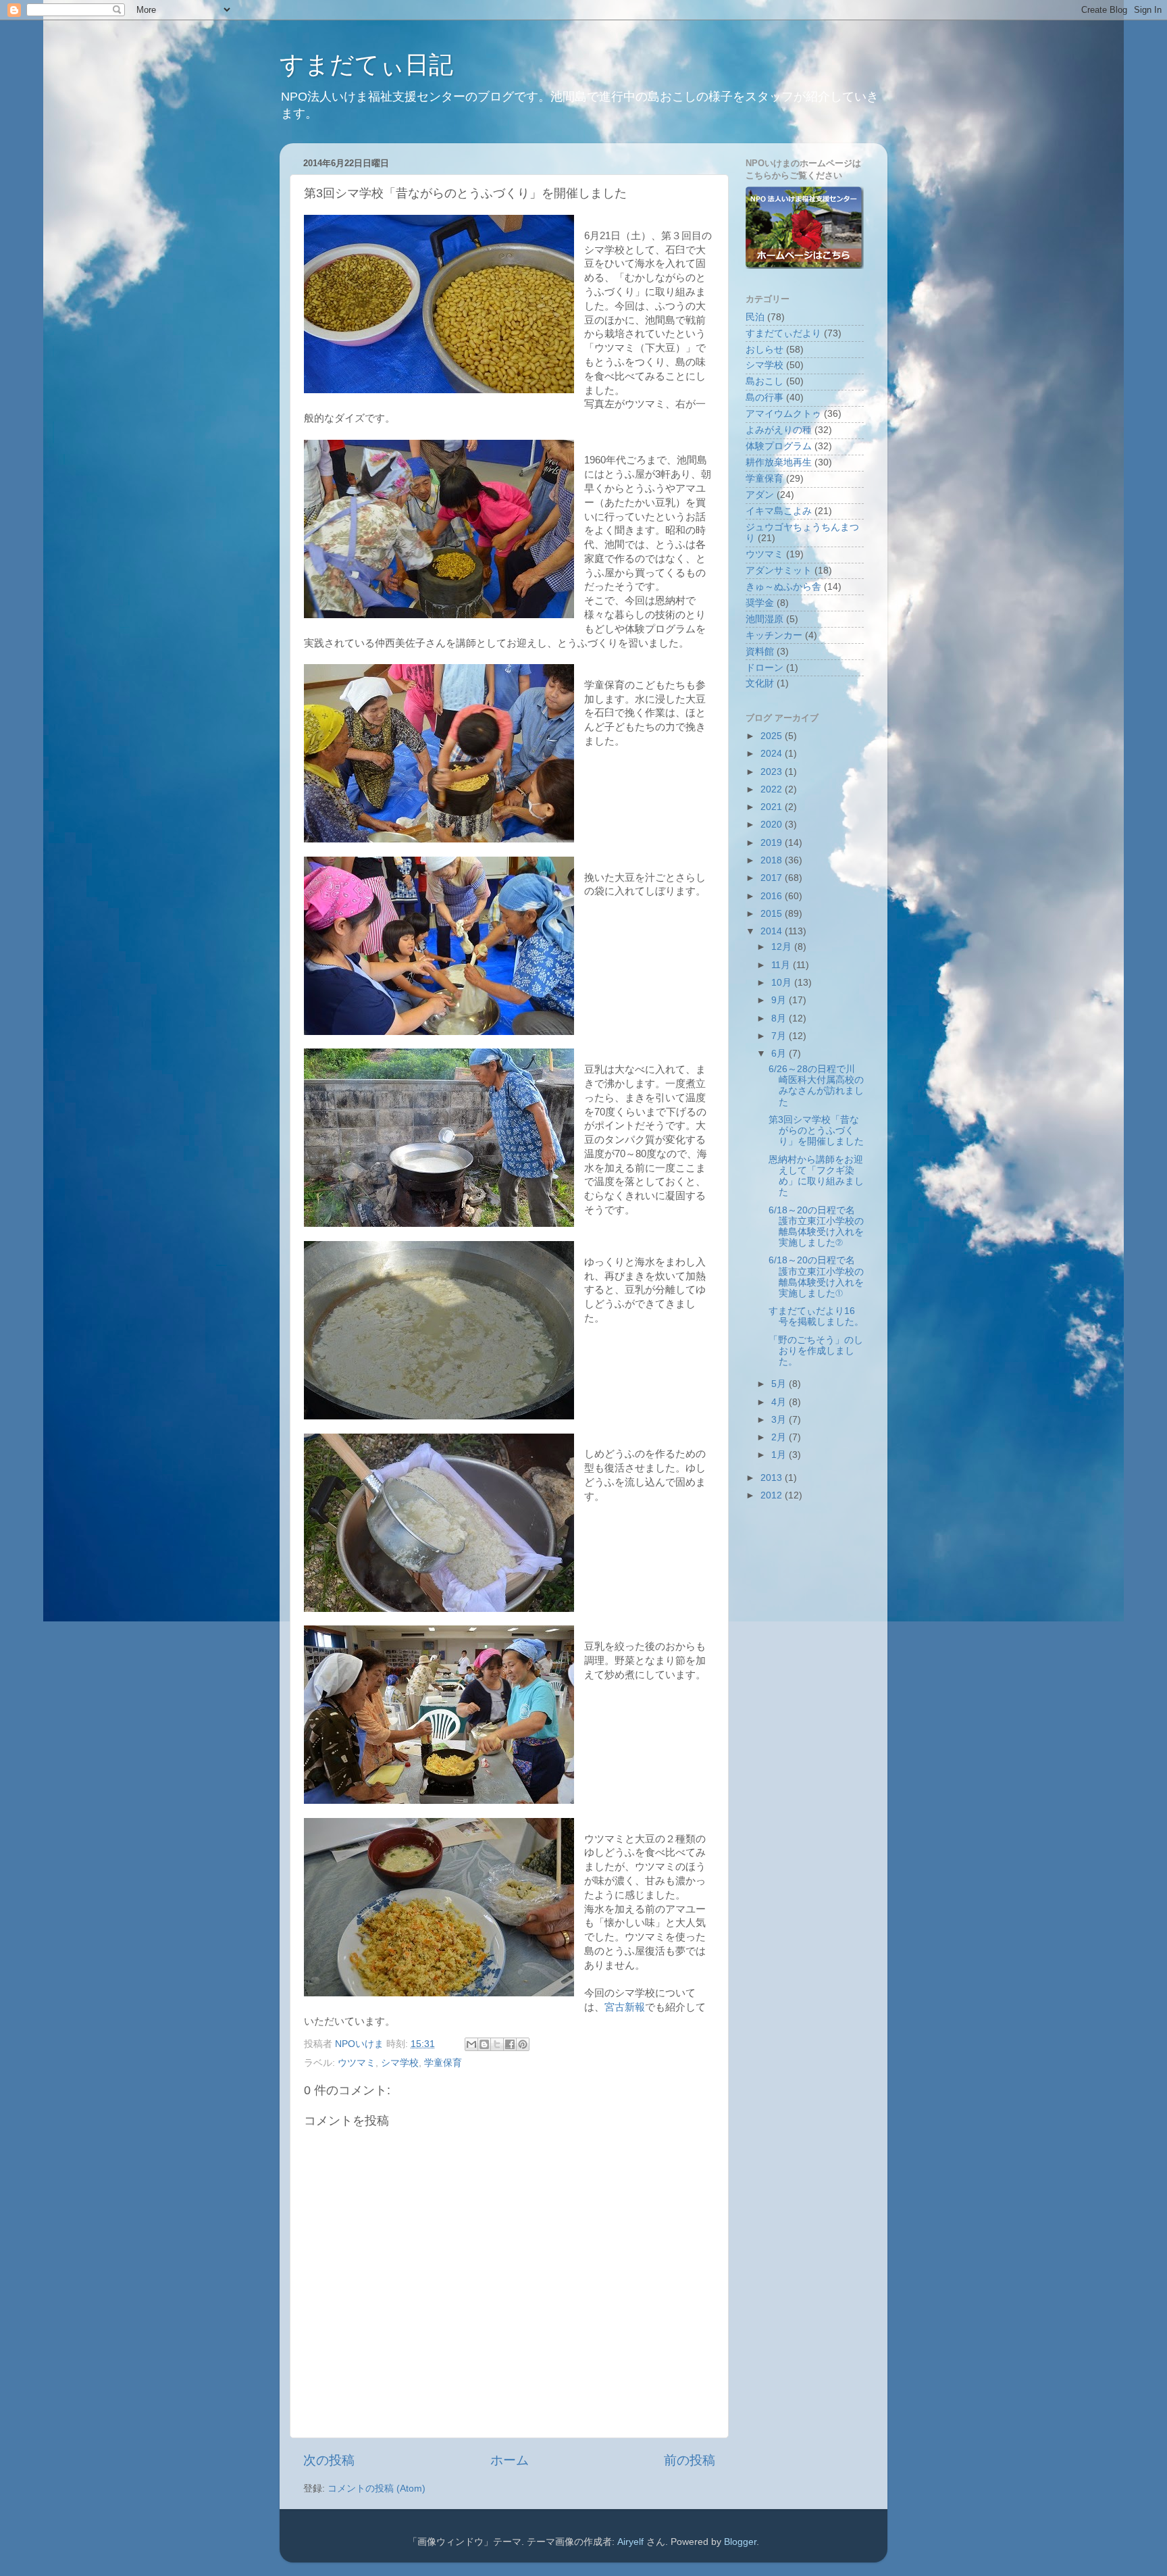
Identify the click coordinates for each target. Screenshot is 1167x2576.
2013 (773, 1478)
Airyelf (630, 2542)
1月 (780, 1455)
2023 (773, 772)
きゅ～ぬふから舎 (783, 587)
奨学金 (760, 603)
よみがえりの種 (779, 430)
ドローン (764, 668)
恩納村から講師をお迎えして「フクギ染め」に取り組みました (816, 1176)
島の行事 (764, 398)
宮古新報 (625, 2007)
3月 (780, 1420)
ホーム (510, 2460)
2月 (780, 1437)
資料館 (760, 652)
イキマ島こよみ (779, 511)
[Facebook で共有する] (510, 2044)
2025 (773, 736)
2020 (773, 825)
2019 (773, 843)
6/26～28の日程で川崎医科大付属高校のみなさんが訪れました (816, 1086)
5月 (780, 1384)
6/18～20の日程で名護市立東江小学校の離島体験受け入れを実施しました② (816, 1227)
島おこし (764, 381)
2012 (773, 1495)
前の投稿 (690, 2460)
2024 (773, 754)
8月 (780, 1018)
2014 (773, 931)
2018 (773, 860)
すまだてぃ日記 (366, 65)
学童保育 (443, 2063)
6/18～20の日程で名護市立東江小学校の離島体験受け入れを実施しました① (816, 1277)
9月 (780, 1000)
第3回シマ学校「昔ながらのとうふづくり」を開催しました (816, 1131)
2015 (773, 914)
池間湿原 (764, 619)
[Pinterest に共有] (523, 2044)
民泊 (755, 317)
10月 (783, 983)
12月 (783, 947)
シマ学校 (400, 2063)
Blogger (740, 2542)
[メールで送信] (471, 2044)
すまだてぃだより (783, 333)
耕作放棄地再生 (779, 462)
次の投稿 (329, 2460)
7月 (780, 1036)
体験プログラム (779, 446)
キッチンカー (774, 635)
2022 (773, 789)
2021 (773, 807)
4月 (780, 1402)
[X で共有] (497, 2044)
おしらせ (764, 350)
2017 (773, 878)
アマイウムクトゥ (783, 414)
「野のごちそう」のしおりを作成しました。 (816, 1351)
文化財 (760, 683)
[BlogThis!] (484, 2044)
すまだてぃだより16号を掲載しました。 (816, 1316)
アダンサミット (779, 571)
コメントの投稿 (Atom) (377, 2489)
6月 (780, 1054)
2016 (773, 896)
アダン (760, 495)
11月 (782, 965)
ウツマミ (357, 2063)
